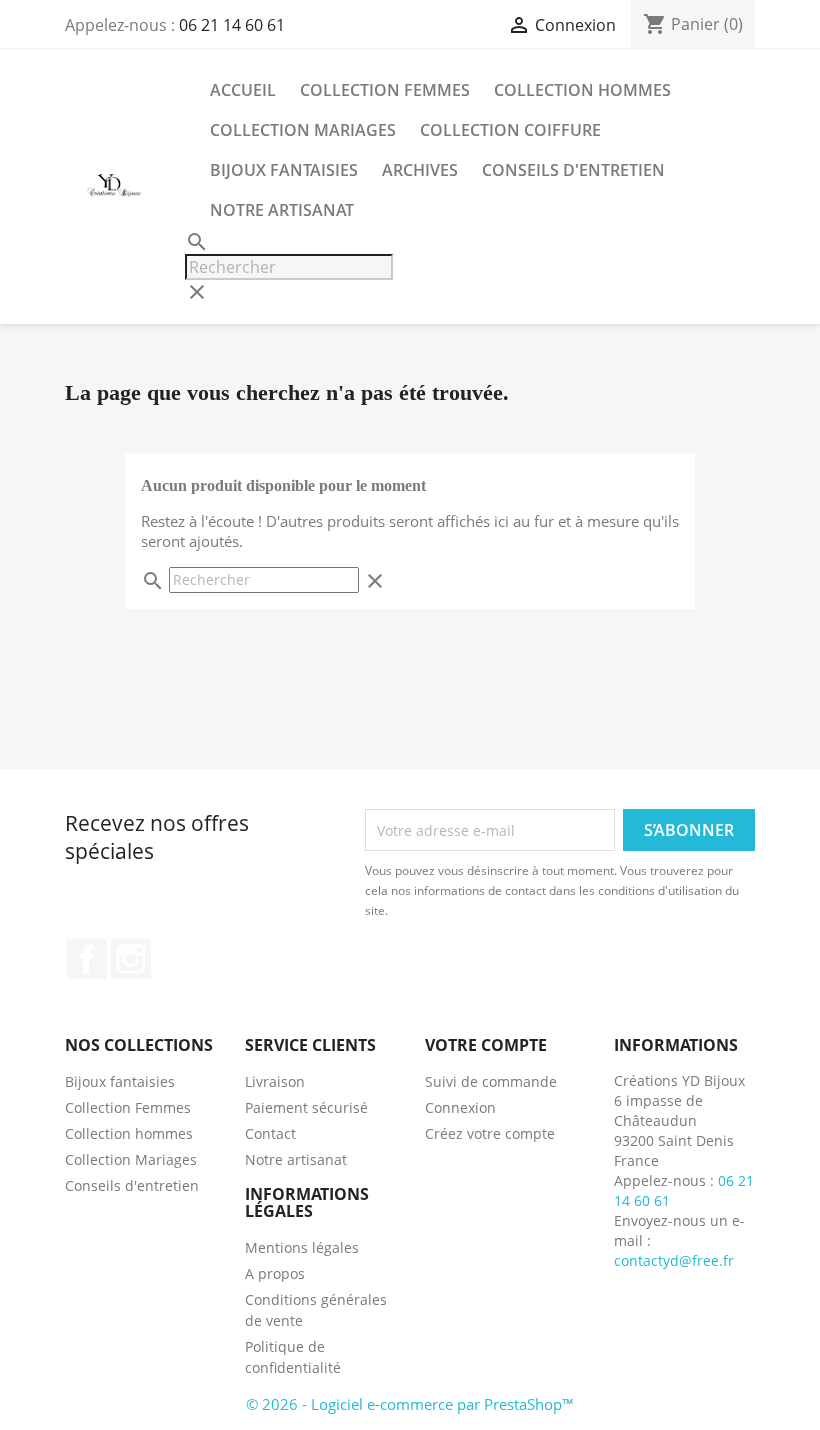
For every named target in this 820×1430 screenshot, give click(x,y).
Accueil (243, 90)
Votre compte (486, 1045)
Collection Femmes (385, 90)
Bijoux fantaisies (284, 170)
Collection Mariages (303, 130)
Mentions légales (302, 1247)
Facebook (87, 959)
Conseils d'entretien (573, 170)
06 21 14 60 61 (232, 25)
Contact (270, 1133)
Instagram (131, 959)
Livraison (275, 1081)
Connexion (460, 1107)
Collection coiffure (510, 130)
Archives (420, 170)
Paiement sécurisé (306, 1107)
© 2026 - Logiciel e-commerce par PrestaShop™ (410, 1404)
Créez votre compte (490, 1133)
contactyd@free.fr (674, 1260)
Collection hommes (582, 90)
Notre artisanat (282, 210)
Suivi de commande (491, 1081)
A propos (275, 1273)
